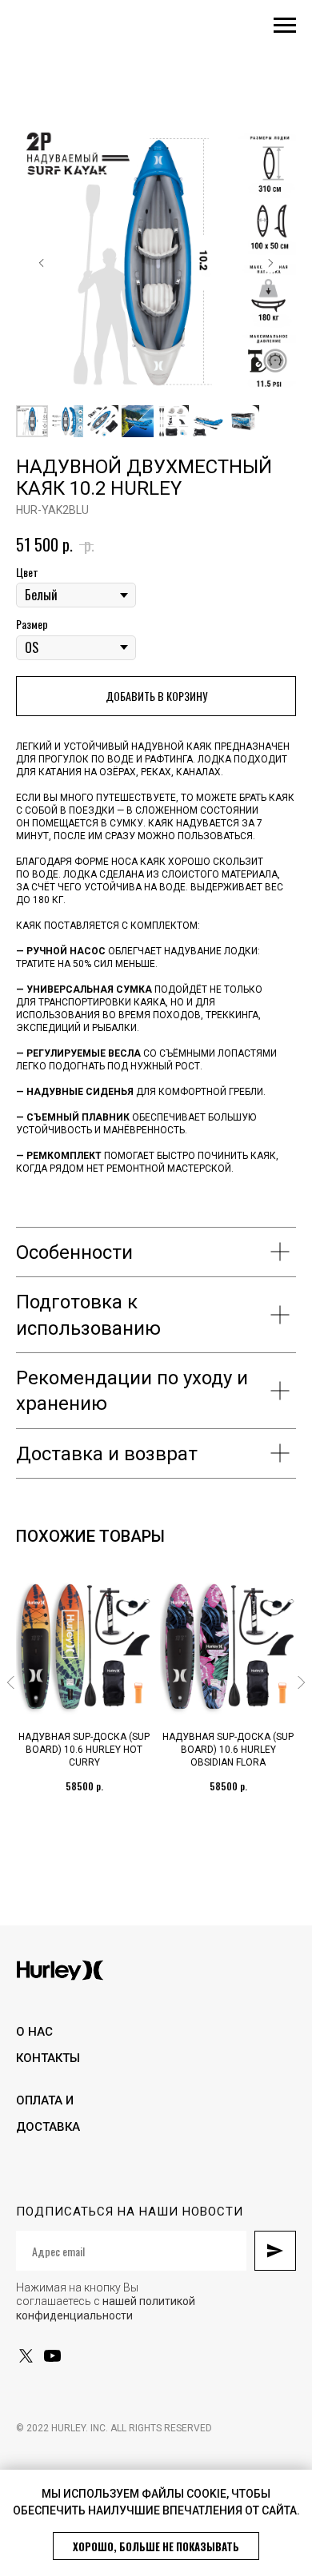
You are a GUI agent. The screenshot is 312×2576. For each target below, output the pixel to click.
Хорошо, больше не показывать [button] (156, 2546)
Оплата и (45, 2100)
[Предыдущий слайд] (42, 263)
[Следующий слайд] (270, 263)
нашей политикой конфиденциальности (106, 2308)
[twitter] (26, 2356)
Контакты (48, 2058)
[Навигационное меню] (285, 26)
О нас (34, 2032)
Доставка (48, 2127)
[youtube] (52, 2356)
